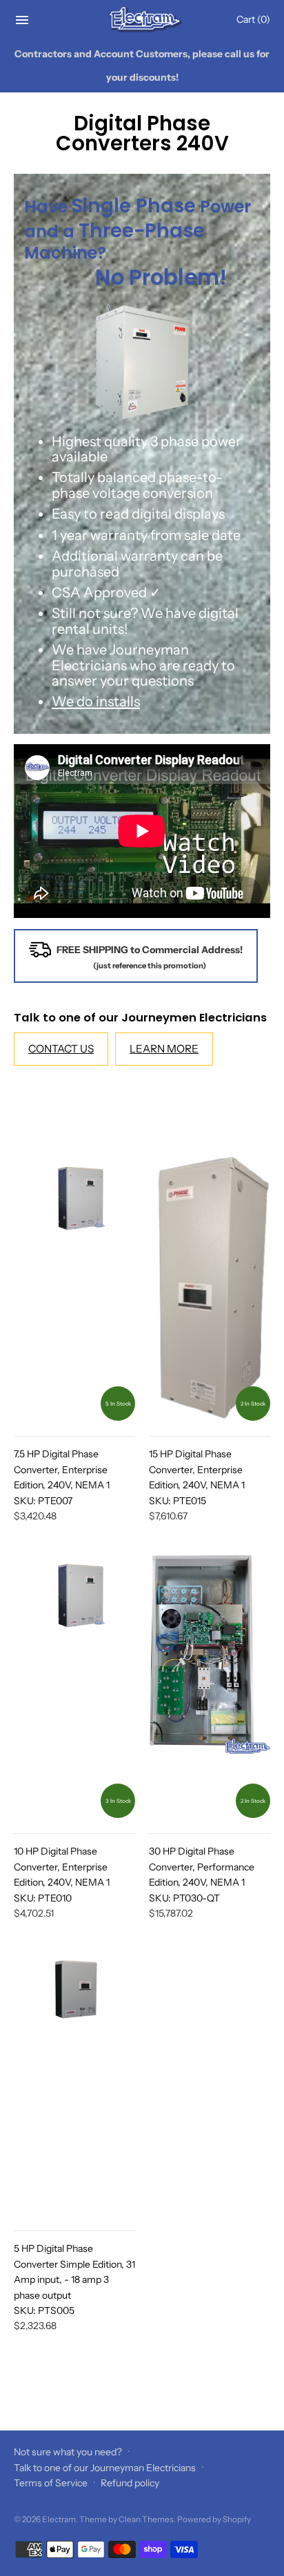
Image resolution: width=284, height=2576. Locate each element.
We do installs (96, 701)
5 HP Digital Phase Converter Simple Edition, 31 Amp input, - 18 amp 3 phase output (74, 2279)
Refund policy (130, 2483)
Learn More (164, 1049)
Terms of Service (51, 2483)
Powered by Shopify (214, 2519)
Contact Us (61, 1049)
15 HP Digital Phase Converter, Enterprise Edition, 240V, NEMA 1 (197, 1477)
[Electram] (142, 20)
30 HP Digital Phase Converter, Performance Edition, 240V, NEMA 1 (202, 1874)
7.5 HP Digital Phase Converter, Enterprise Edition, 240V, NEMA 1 (62, 1477)
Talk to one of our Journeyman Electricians (105, 2468)
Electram (59, 2519)
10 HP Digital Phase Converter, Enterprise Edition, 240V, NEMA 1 (62, 1874)
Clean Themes (146, 2519)
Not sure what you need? (68, 2452)
